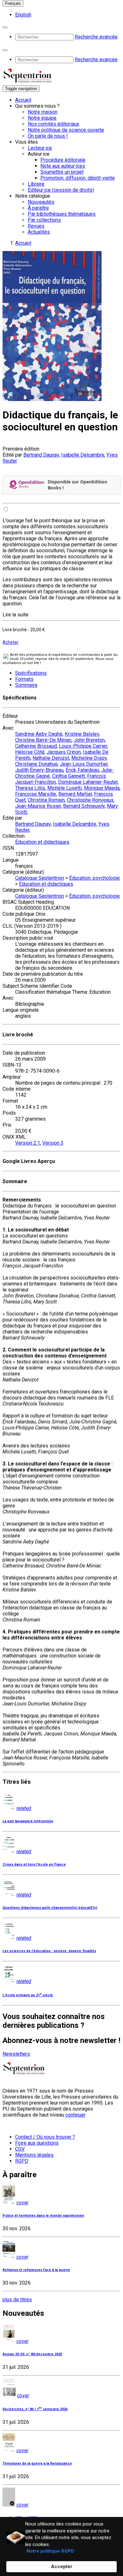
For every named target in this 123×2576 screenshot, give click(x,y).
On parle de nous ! (48, 136)
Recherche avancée (96, 37)
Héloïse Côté (30, 752)
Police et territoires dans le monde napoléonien (43, 2216)
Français (13, 3)
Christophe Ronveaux (90, 800)
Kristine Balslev (82, 734)
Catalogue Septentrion (40, 878)
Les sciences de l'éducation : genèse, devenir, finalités (49, 1951)
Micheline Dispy (89, 758)
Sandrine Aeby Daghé (39, 734)
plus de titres (17, 2300)
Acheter (11, 642)
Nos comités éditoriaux (53, 124)
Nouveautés (41, 202)
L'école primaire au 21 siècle (28, 1995)
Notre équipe (42, 118)
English (23, 15)
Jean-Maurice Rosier (38, 806)
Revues (36, 226)
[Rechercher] (5, 27)
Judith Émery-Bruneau (39, 770)
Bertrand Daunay (41, 455)
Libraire (36, 184)
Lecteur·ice (40, 148)
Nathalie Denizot (51, 758)
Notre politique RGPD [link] (50, 2551)
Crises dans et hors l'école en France (34, 1864)
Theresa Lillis (30, 788)
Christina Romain (46, 800)
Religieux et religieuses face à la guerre (36, 2270)
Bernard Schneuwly (84, 806)
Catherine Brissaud (36, 746)
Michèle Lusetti (64, 788)
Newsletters (16, 2054)
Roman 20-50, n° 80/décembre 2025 (32, 2354)
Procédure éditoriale (63, 160)
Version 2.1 (28, 1143)
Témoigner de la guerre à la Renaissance (37, 2463)
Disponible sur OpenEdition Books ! (77, 485)
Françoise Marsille (36, 794)
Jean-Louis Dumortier (84, 764)
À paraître (38, 208)
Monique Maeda (102, 788)
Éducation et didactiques (42, 842)
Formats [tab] (24, 679)
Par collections (44, 220)
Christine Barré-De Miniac (43, 740)
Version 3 (53, 1143)
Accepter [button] (62, 2567)
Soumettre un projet (62, 172)
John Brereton (89, 740)
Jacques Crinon (64, 752)
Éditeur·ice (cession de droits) (61, 190)
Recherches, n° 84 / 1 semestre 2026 (35, 2409)
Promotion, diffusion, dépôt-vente (78, 178)
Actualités (39, 232)
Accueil (23, 100)
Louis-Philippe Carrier (83, 746)
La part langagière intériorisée (28, 1821)
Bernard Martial (75, 794)
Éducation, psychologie (94, 878)
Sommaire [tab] (26, 685)
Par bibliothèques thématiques (62, 214)
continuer (75, 2115)
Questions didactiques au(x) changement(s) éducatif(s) (50, 1908)
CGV (20, 2149)
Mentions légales (34, 2155)
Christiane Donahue (36, 764)
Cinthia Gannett (68, 776)
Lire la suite (15, 615)
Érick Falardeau (82, 770)
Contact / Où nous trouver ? (45, 2137)
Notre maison (43, 112)
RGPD (22, 2161)
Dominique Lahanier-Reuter (88, 782)
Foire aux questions (37, 2143)
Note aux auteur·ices (63, 166)
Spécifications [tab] (31, 673)
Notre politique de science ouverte (66, 130)
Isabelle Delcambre (83, 455)
